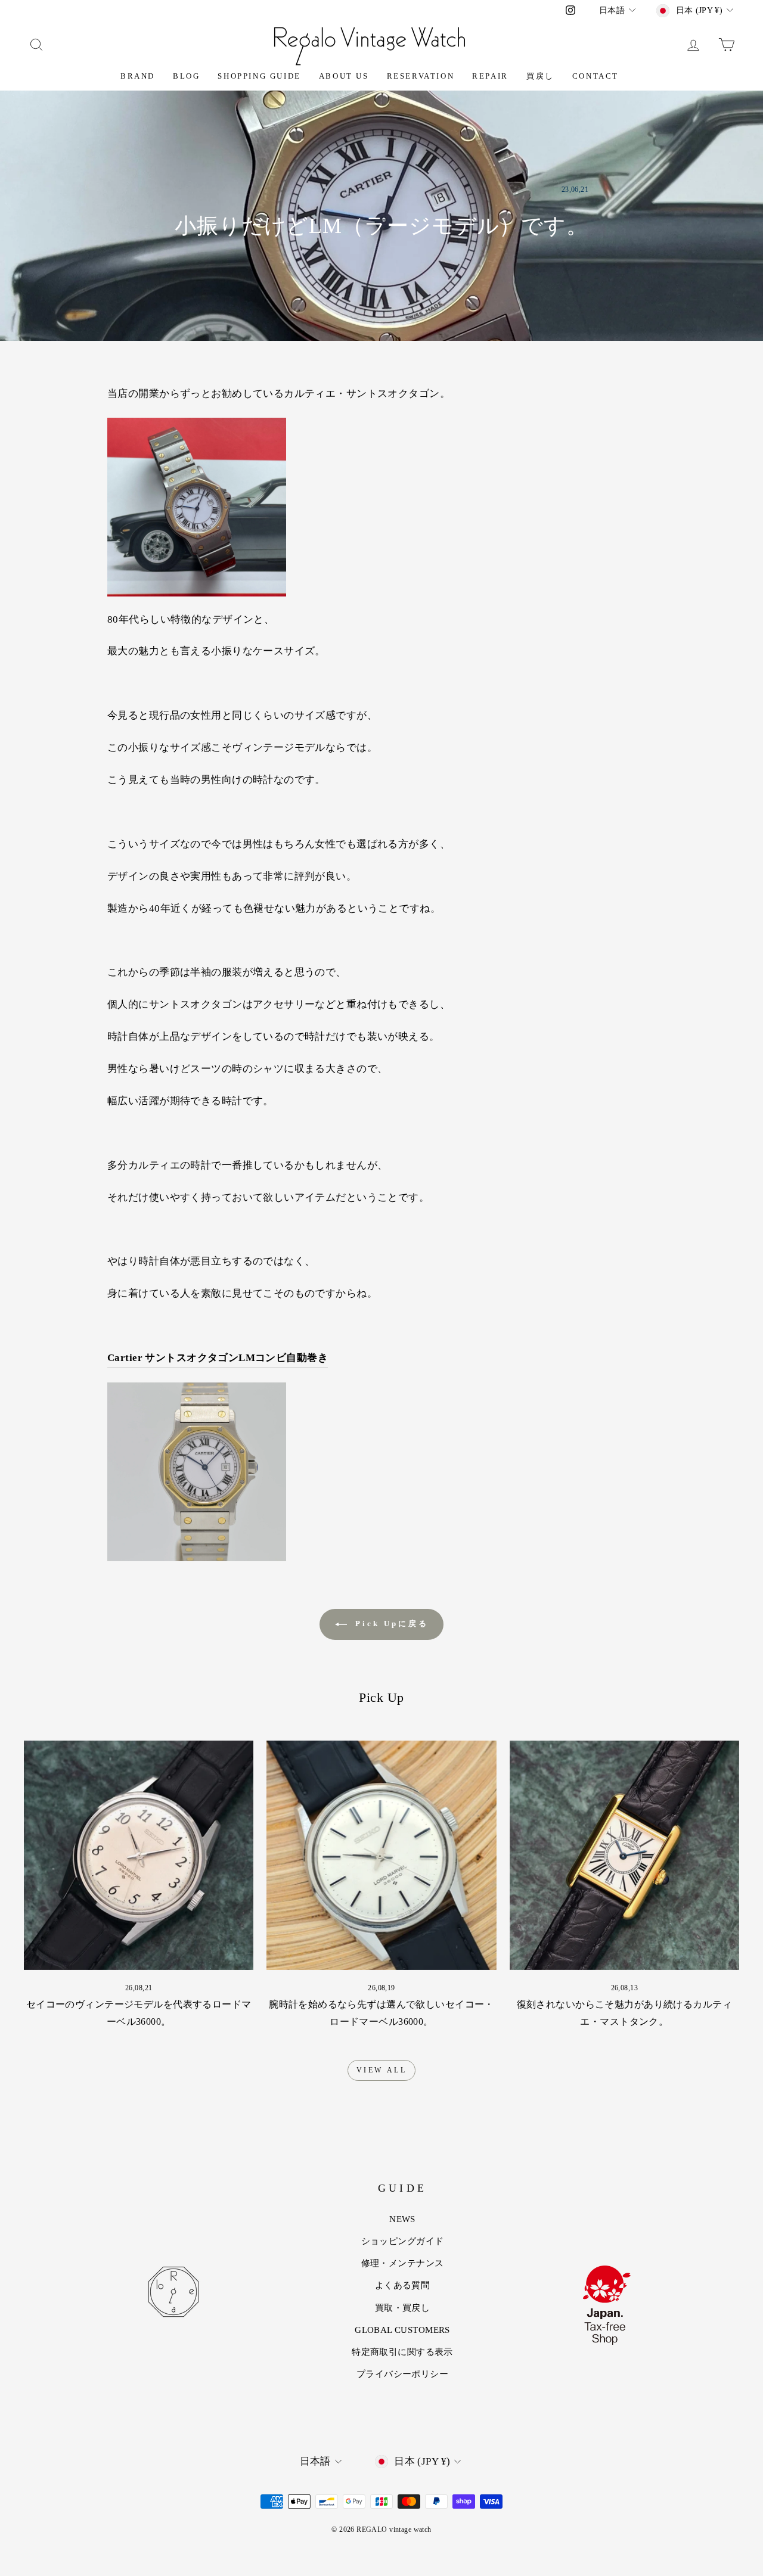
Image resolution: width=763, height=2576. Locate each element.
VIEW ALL (382, 2070)
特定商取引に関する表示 (402, 2352)
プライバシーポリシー (402, 2374)
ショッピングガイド (403, 2241)
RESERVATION (421, 76)
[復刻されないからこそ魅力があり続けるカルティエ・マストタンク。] (624, 1855)
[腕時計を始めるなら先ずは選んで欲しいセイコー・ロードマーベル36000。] (381, 1855)
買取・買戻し (403, 2308)
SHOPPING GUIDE (259, 76)
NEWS (402, 2219)
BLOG (186, 76)
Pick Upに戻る (390, 1623)
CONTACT (595, 76)
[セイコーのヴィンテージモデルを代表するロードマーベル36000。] (139, 1855)
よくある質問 (403, 2285)
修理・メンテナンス (403, 2263)
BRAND (138, 76)
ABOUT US (344, 76)
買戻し (540, 76)
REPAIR (490, 76)
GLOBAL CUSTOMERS (402, 2330)
